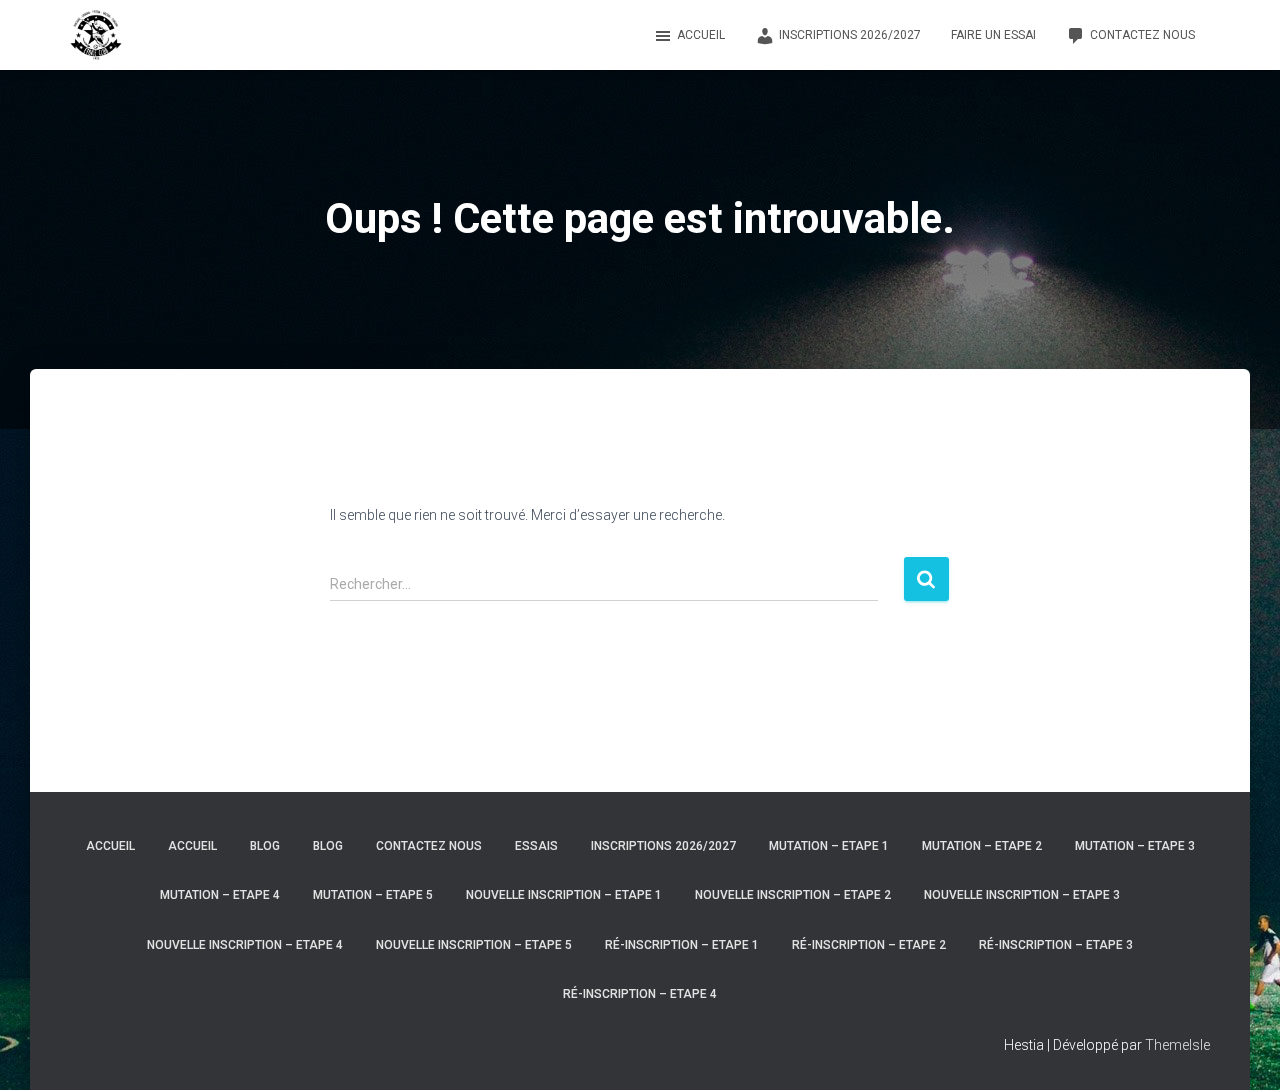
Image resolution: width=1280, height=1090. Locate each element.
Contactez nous (1142, 35)
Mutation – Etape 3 (1135, 846)
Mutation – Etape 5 (373, 895)
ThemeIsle (1177, 1045)
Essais (536, 846)
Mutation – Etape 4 (220, 895)
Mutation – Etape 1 (829, 846)
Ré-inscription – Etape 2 (869, 945)
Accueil (701, 35)
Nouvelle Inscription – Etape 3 (1022, 895)
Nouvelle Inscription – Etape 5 (474, 945)
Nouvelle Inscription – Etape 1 (564, 895)
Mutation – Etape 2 (982, 846)
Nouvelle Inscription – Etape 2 (793, 895)
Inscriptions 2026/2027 (850, 35)
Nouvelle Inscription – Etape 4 (245, 945)
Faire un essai (993, 35)
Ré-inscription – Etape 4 (640, 994)
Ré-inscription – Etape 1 (682, 945)
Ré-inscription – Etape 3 (1056, 945)
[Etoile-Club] (96, 35)
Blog (265, 846)
